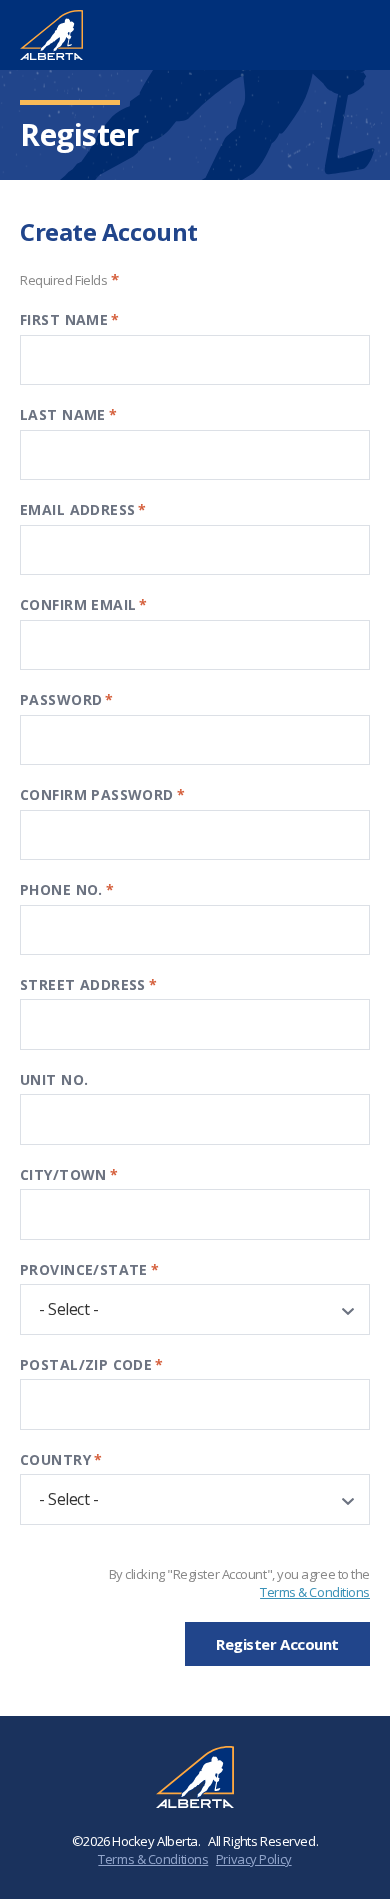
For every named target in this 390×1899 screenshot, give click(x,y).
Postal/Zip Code (92, 1364)
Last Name (68, 414)
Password (67, 699)
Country (61, 1459)
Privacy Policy (254, 1859)
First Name (70, 319)
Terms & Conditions (315, 1592)
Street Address (88, 984)
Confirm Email (84, 604)
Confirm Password (102, 794)
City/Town (69, 1174)
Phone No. (67, 889)
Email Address (83, 509)
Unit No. (54, 1079)
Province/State (89, 1269)
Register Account (277, 1644)
